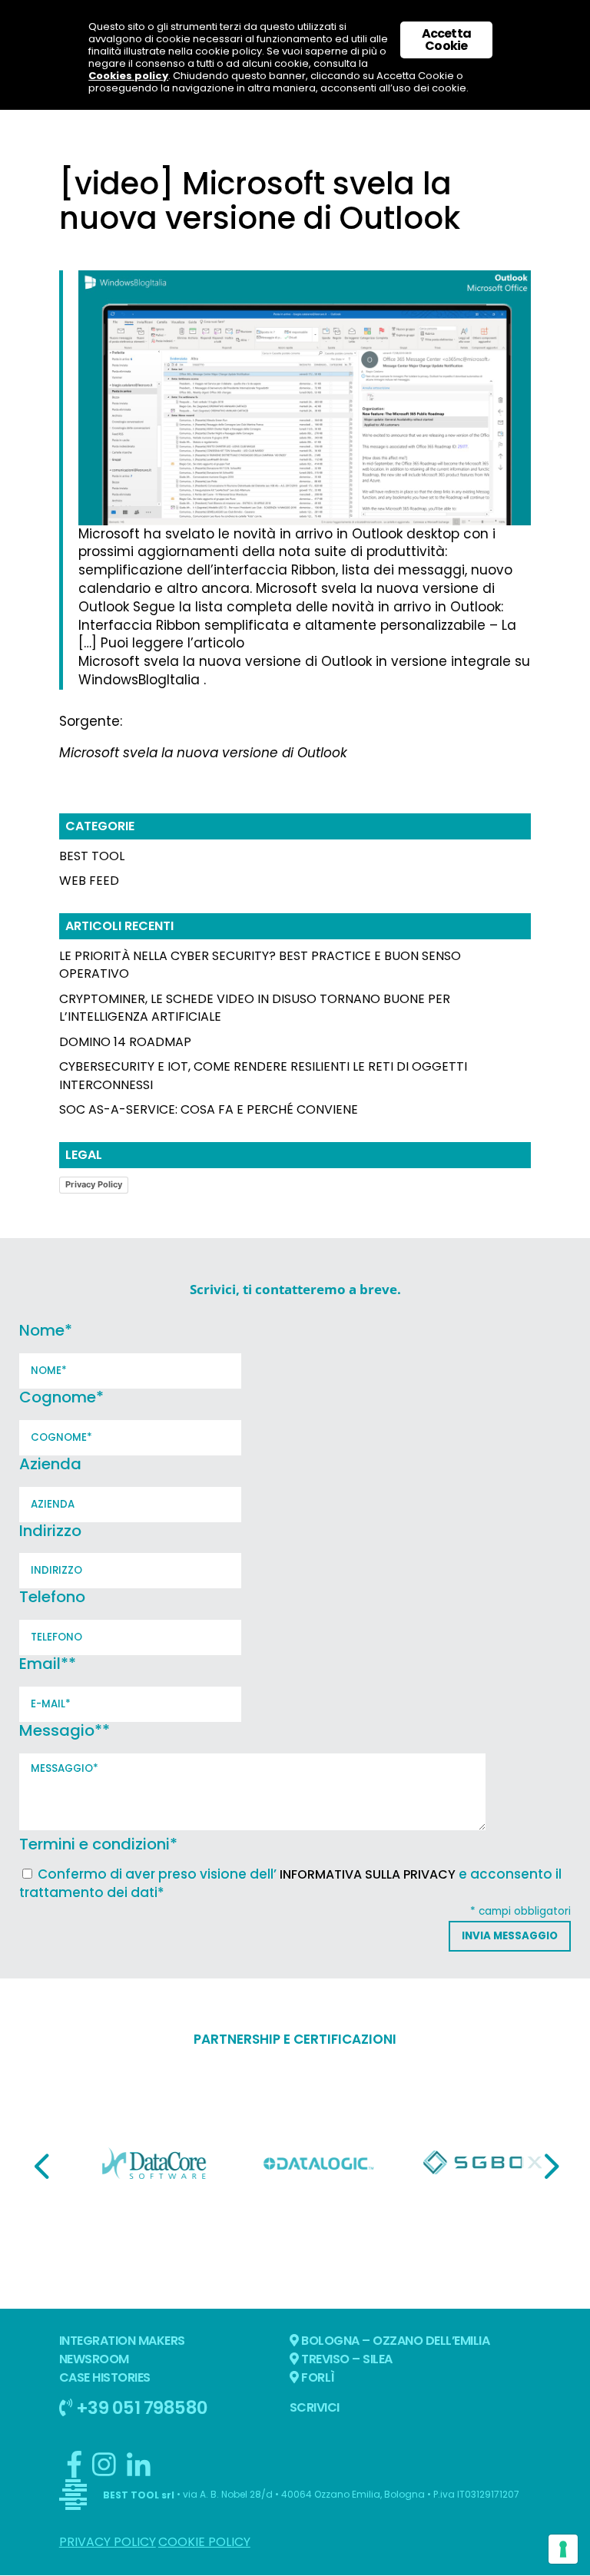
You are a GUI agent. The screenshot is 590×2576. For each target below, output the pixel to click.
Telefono (52, 1597)
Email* (48, 1664)
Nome (46, 1330)
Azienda (50, 1464)
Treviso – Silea (346, 2359)
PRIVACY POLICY (108, 2542)
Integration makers (122, 2341)
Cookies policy (128, 76)
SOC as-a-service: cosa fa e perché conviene (209, 1109)
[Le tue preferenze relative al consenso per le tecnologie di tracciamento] (563, 2549)
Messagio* (65, 1730)
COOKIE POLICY (204, 2542)
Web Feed (89, 881)
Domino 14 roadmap (125, 1042)
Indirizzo (50, 1531)
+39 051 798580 (140, 2407)
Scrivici (315, 2407)
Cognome (61, 1397)
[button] (41, 2166)
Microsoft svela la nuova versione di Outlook (203, 753)
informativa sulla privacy (368, 1874)
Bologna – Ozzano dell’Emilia (394, 2341)
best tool (92, 856)
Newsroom (94, 2359)
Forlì (317, 2377)
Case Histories (105, 2377)
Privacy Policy (94, 1184)
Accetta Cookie (446, 40)
